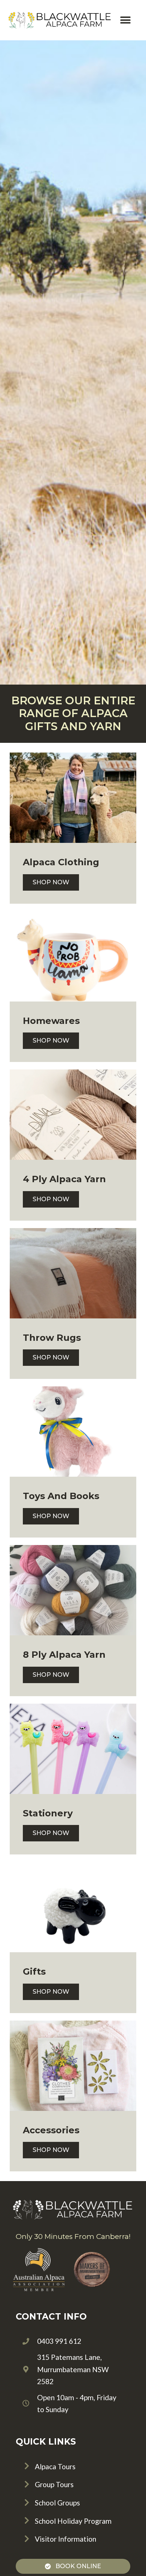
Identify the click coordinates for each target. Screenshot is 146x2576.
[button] (126, 20)
